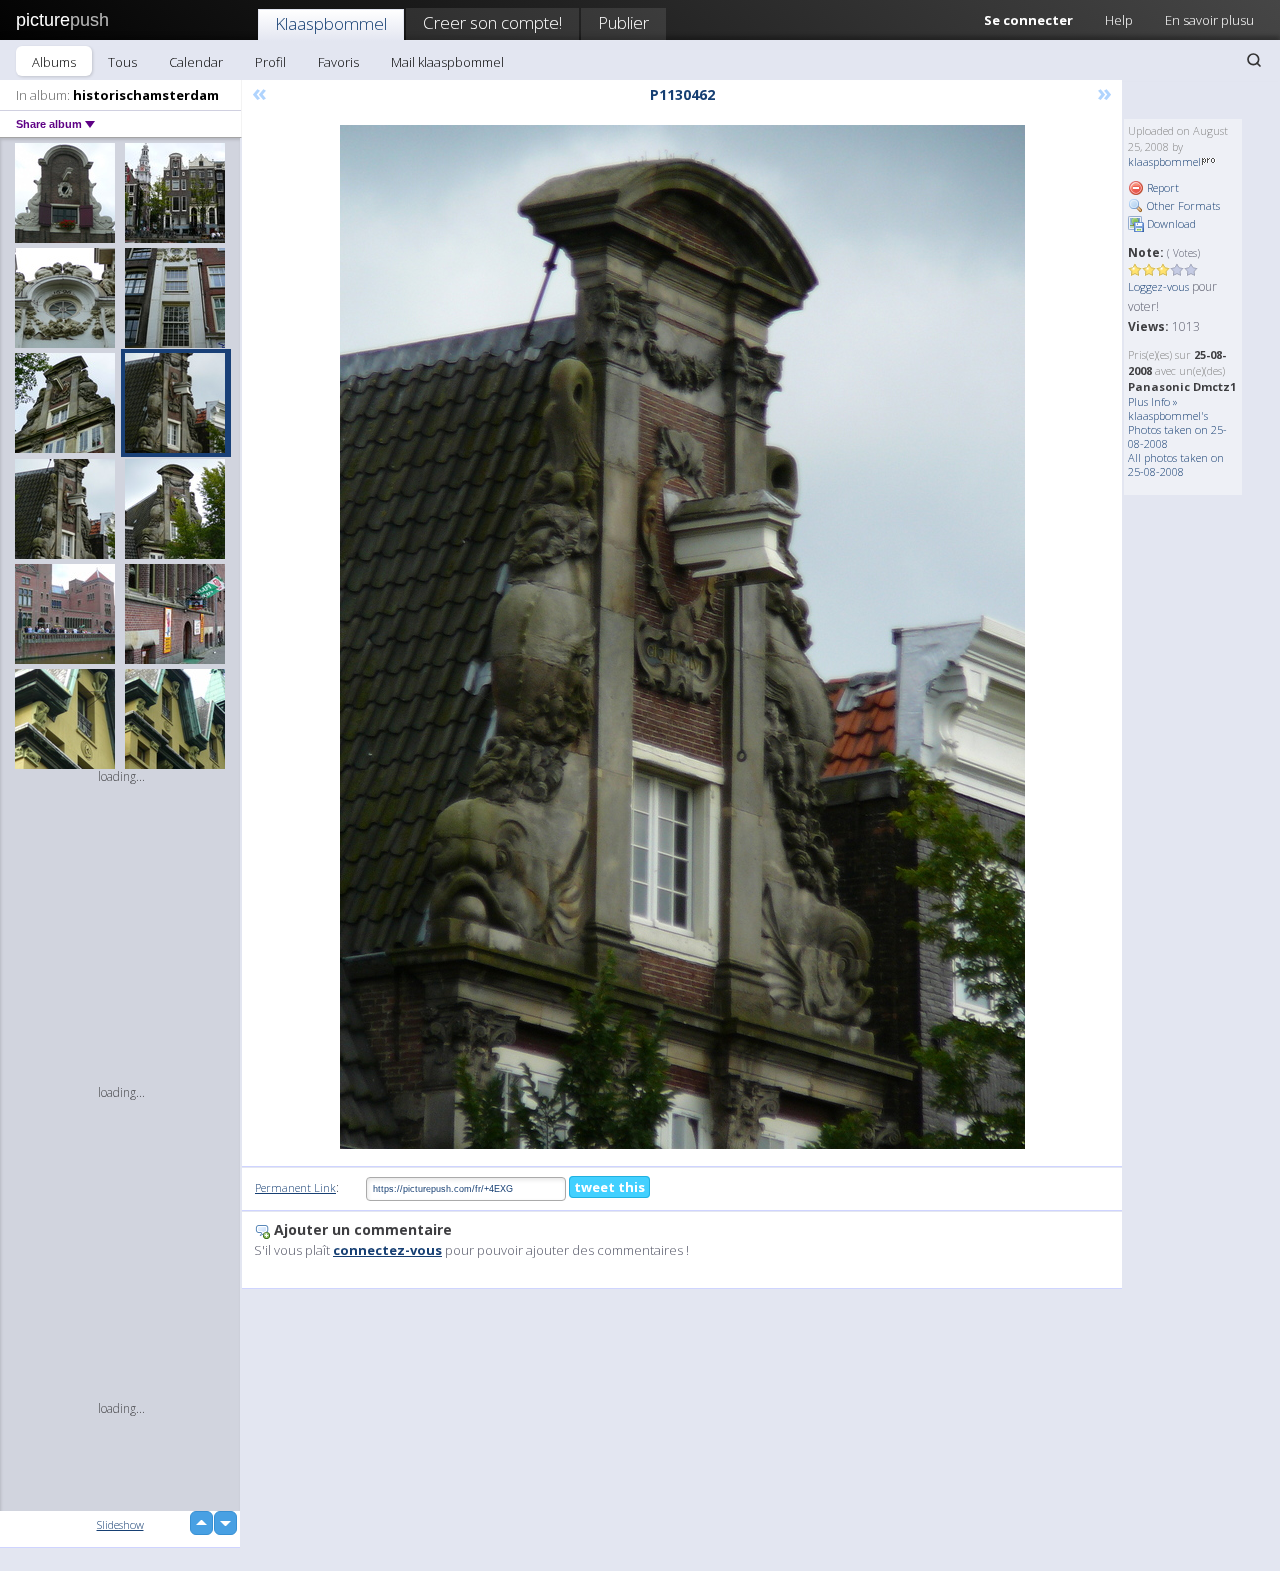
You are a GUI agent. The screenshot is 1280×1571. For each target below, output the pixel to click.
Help (1119, 20)
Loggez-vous (1158, 286)
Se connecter (1028, 20)
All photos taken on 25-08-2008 (1176, 464)
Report (1161, 187)
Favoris (338, 62)
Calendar (196, 62)
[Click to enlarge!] (682, 637)
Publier (623, 22)
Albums (54, 62)
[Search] (1254, 60)
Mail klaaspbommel (447, 62)
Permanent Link (295, 1187)
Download (1170, 223)
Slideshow (120, 1524)
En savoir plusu (1209, 20)
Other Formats (1182, 205)
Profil (270, 62)
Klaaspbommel (331, 23)
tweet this (609, 1187)
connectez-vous (387, 1250)
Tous (122, 62)
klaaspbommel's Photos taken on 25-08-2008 (1177, 429)
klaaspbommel (1164, 161)
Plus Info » (1153, 401)
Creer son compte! (492, 22)
